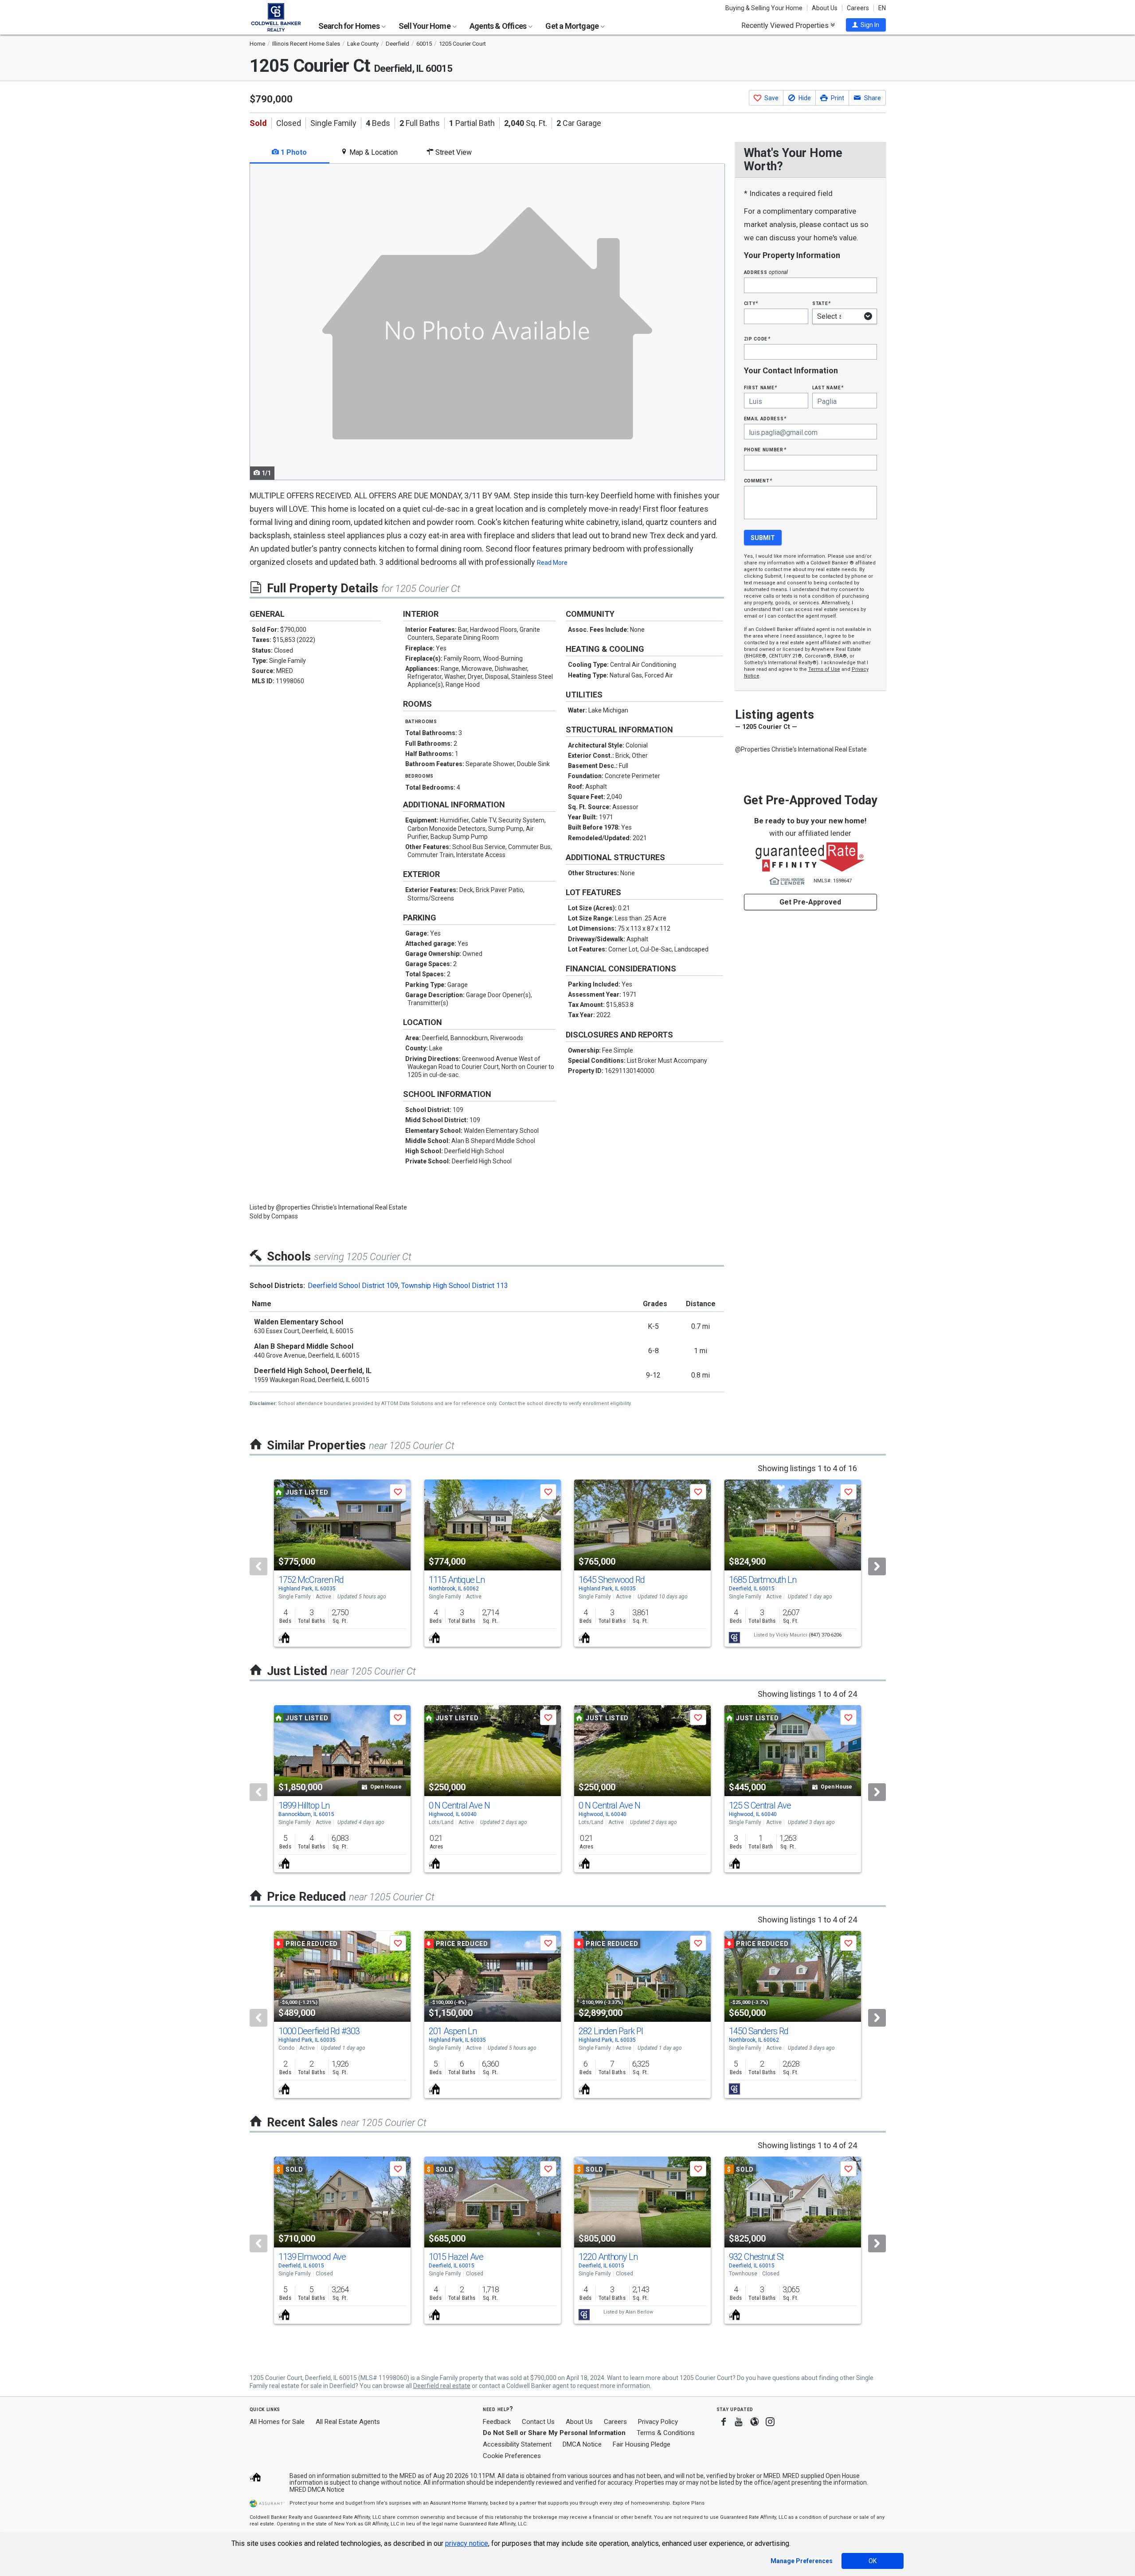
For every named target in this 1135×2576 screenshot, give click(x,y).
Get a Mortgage (573, 26)
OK (873, 2561)
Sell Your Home (425, 26)
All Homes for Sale (277, 2422)
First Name (761, 387)
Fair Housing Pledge (642, 2444)
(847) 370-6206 (825, 1635)
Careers (858, 8)
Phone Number (765, 449)
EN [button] (882, 8)
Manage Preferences (802, 2561)
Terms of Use (824, 669)
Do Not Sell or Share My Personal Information (554, 2433)
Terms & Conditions (666, 2433)
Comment (758, 480)
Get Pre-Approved (810, 902)
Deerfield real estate (442, 2386)
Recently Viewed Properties (786, 25)
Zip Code (757, 339)
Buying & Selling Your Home (764, 8)
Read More (552, 563)
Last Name (828, 387)
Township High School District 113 (455, 1286)
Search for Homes (350, 26)
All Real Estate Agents (348, 2422)
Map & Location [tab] (373, 152)
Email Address (765, 418)
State (822, 303)
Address (766, 272)
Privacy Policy (658, 2422)
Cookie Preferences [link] (512, 2456)
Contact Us (538, 2422)
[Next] (877, 1566)
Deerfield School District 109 (353, 1286)
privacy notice (467, 2543)
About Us (825, 8)
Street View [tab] (453, 152)
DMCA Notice (582, 2444)
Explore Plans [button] (689, 2503)
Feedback (497, 2422)
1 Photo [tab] (293, 152)
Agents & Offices (499, 26)
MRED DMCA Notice (317, 2490)
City (751, 303)
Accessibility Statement (517, 2444)
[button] (866, 25)
